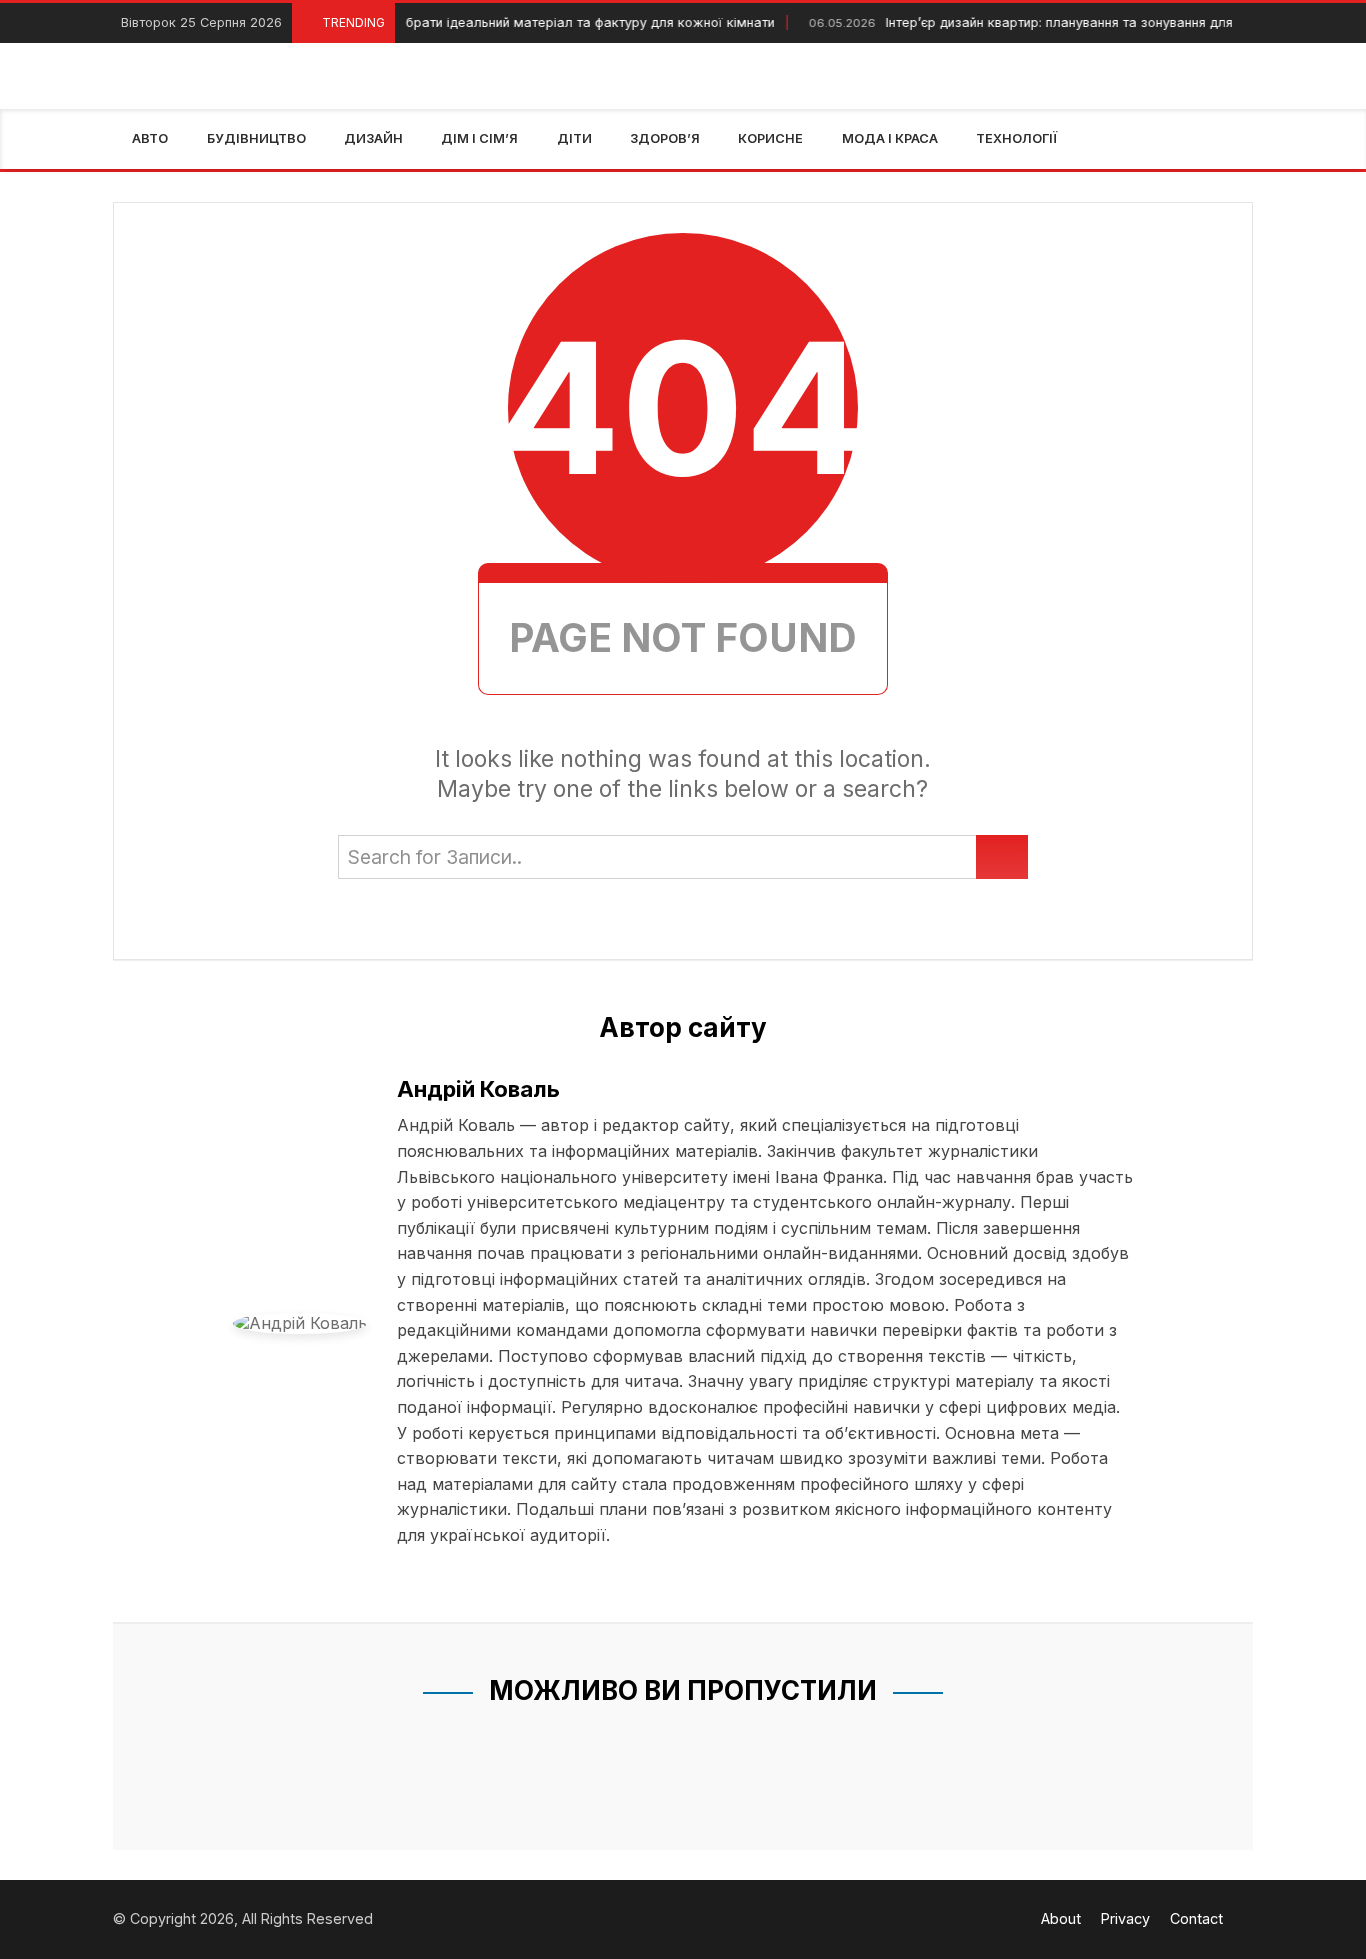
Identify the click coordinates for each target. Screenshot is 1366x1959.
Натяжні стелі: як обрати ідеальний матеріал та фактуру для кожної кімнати (479, 22)
